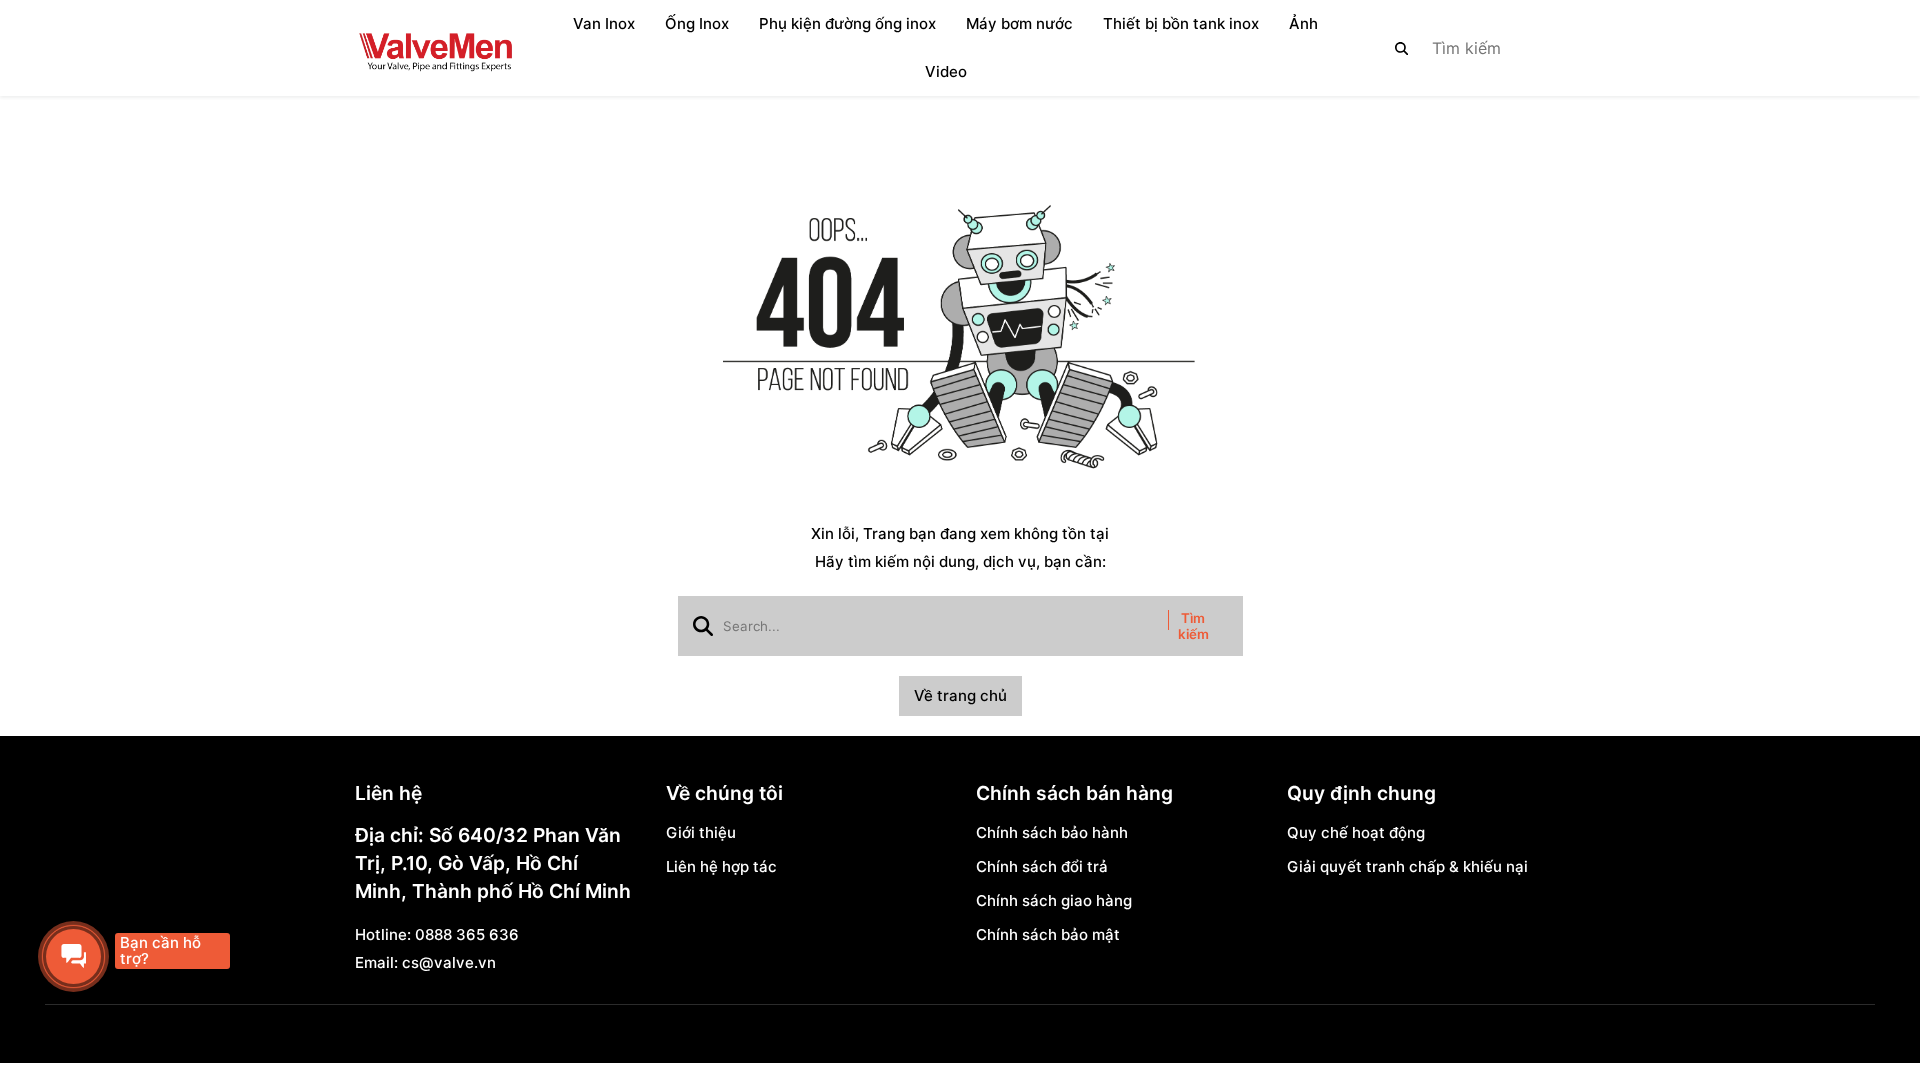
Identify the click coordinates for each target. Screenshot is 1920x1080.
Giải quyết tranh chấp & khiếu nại (1407, 866)
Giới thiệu (701, 832)
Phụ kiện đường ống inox (847, 23)
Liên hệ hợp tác (721, 866)
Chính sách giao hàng (1054, 900)
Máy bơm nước (1019, 23)
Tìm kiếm (1193, 626)
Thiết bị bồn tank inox (1181, 23)
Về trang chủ (960, 695)
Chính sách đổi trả (1042, 866)
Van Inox (604, 23)
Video (946, 71)
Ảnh (1303, 23)
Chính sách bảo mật (1048, 934)
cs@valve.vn (449, 962)
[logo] (435, 48)
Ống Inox (697, 23)
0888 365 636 (467, 934)
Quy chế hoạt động (1356, 832)
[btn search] (1402, 48)
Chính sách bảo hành (1052, 832)
